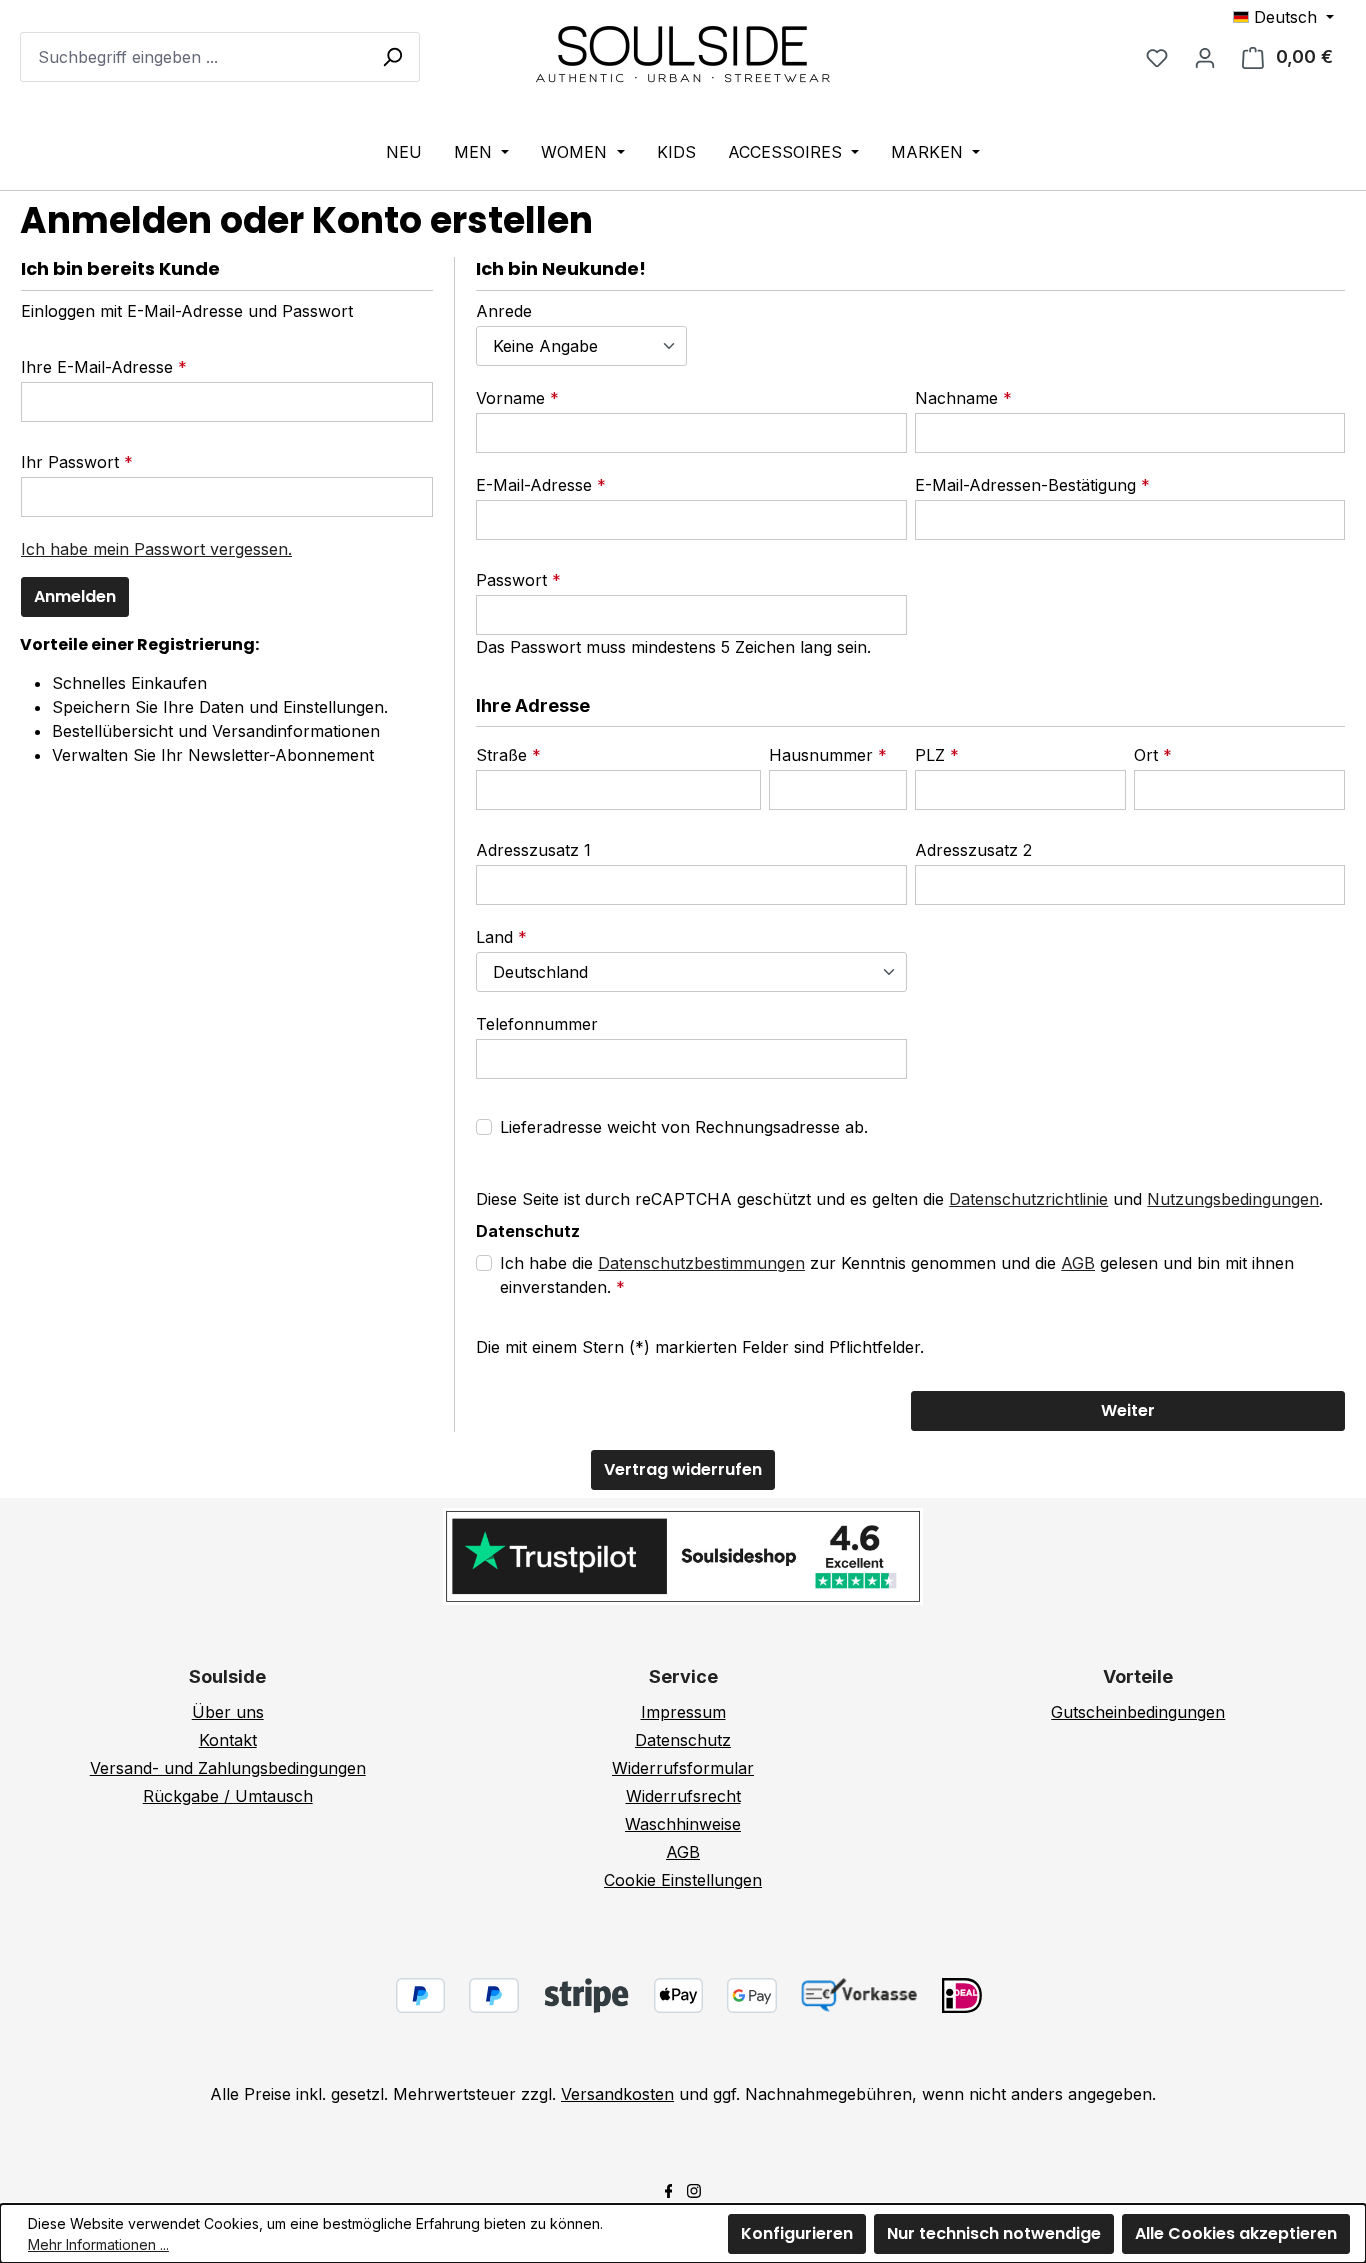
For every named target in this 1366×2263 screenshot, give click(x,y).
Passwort (514, 580)
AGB (1078, 1263)
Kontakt (228, 1740)
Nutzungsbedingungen (1233, 1199)
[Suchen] (392, 56)
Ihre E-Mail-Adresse (99, 367)
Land (497, 937)
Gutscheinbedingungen (1138, 1712)
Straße (504, 755)
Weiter (1128, 1410)
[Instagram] (694, 2189)
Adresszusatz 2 (973, 850)
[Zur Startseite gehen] (683, 53)
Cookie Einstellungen (683, 1880)
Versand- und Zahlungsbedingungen (228, 1768)
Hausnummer (823, 755)
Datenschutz (683, 1740)
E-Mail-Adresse (536, 485)
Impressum (683, 1712)
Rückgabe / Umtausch (228, 1796)
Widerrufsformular (683, 1768)
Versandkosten (617, 2094)
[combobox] (220, 57)
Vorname (513, 398)
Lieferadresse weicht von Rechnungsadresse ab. (684, 1127)
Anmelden (75, 596)
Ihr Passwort (72, 462)
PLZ (932, 755)
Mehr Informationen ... (98, 2244)
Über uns (228, 1712)
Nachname (959, 398)
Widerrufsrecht (683, 1796)
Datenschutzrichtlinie (1028, 1199)
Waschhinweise (683, 1824)
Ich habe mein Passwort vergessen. (156, 549)
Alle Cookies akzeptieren (1236, 2233)
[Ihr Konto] (1205, 57)
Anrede (504, 311)
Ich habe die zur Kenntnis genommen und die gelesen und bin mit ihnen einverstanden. (897, 1275)
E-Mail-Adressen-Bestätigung (1028, 485)
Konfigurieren (797, 2233)
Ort (1148, 755)
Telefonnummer (537, 1024)
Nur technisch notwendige (994, 2233)
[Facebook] (669, 2189)
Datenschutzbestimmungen (701, 1263)
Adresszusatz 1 (533, 850)
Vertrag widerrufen (683, 1469)
